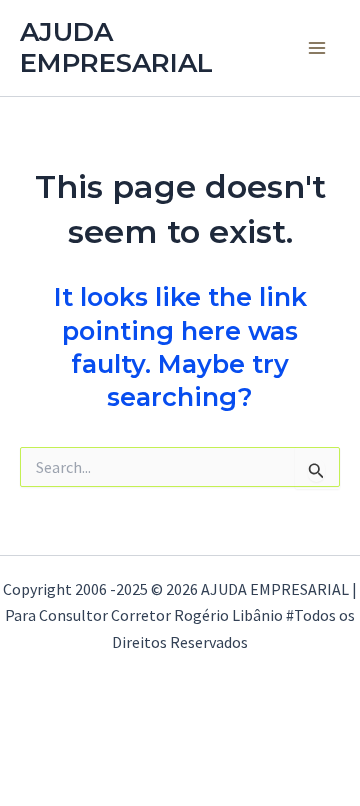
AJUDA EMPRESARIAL (116, 47)
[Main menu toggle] (318, 48)
